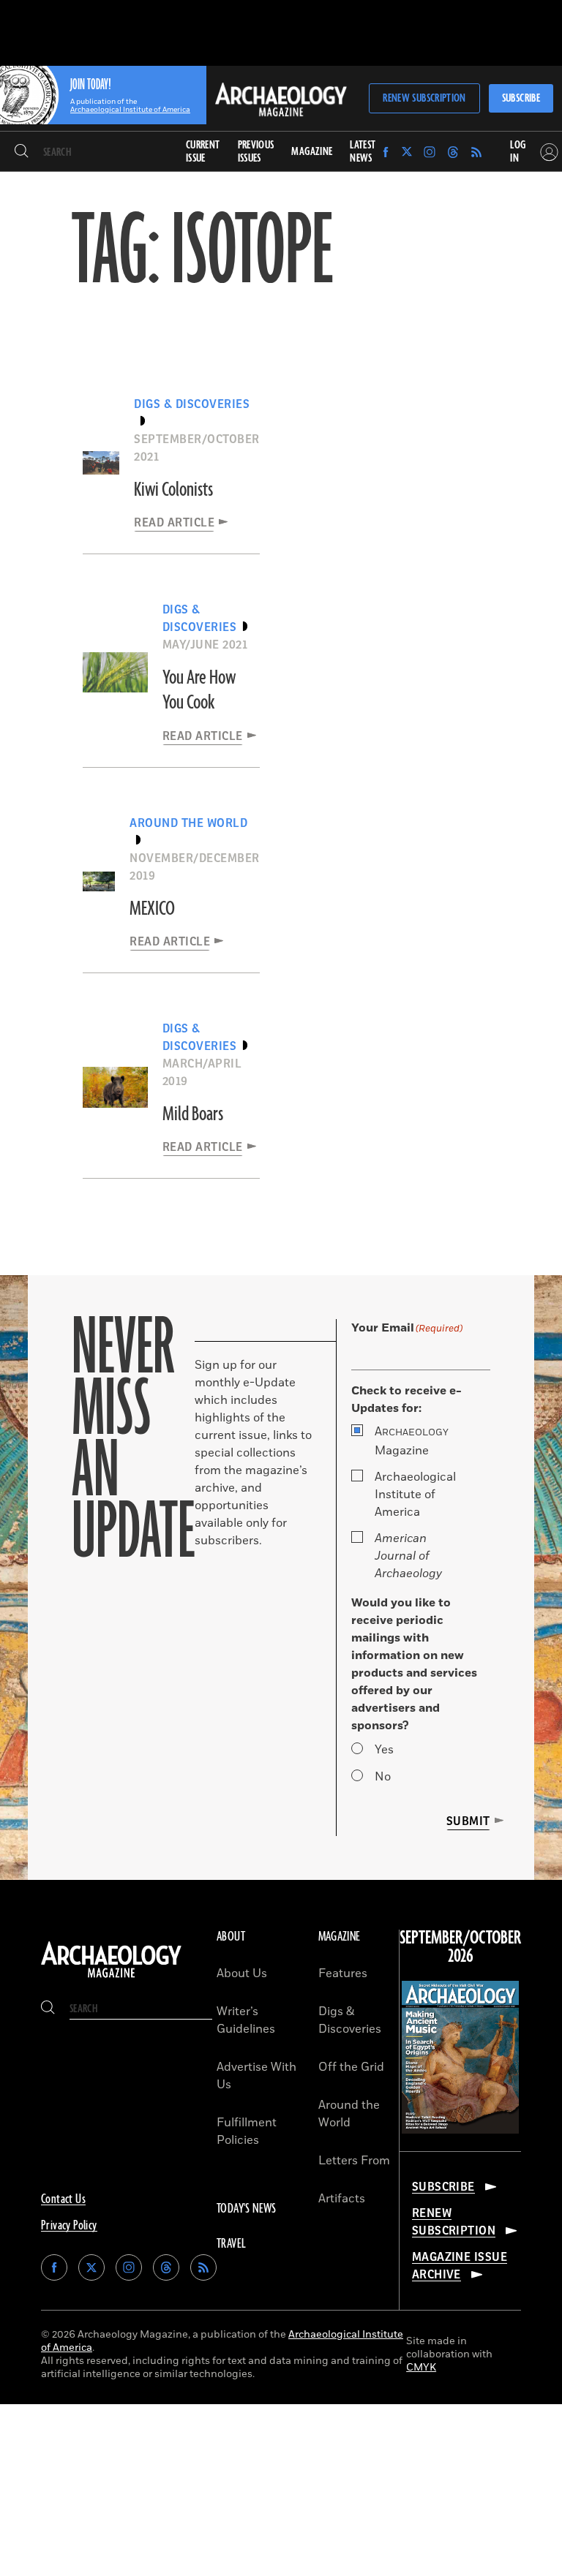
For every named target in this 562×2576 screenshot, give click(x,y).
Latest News (363, 152)
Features (343, 1973)
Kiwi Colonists (173, 490)
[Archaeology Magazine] (111, 1978)
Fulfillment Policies (247, 2131)
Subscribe (521, 98)
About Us (242, 1973)
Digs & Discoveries (350, 2020)
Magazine (412, 1441)
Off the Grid (351, 2067)
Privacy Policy (69, 2226)
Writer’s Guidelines (246, 2020)
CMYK (421, 2367)
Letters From (354, 2161)
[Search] (22, 152)
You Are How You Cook (199, 690)
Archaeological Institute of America (415, 1495)
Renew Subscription (424, 98)
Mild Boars (193, 1114)
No (383, 1777)
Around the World (349, 2114)
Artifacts (342, 2199)
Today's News (247, 2209)
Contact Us (63, 2199)
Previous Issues (256, 152)
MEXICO (152, 909)
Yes (384, 1750)
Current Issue (203, 152)
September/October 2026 (460, 1948)
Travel (231, 2244)
